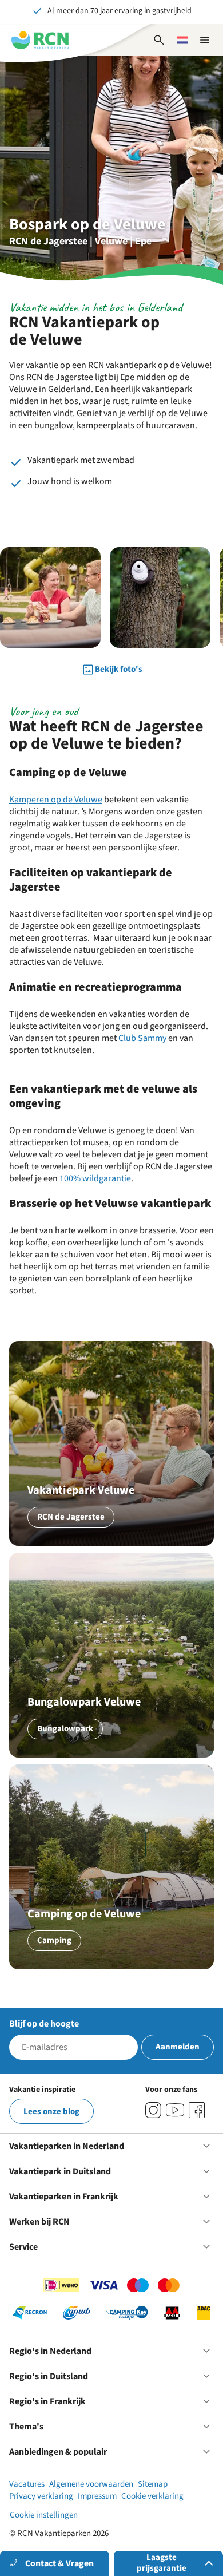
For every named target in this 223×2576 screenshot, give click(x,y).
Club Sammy (142, 1038)
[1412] (175, 2110)
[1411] (197, 2110)
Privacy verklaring (41, 2496)
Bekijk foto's (119, 669)
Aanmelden (178, 2047)
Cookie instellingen (44, 2515)
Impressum (97, 2496)
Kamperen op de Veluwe (56, 800)
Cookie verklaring (152, 2496)
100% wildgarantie (95, 1178)
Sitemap (153, 2484)
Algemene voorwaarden (91, 2484)
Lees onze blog (51, 2112)
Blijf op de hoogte (44, 2024)
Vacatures (27, 2484)
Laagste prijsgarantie (162, 2563)
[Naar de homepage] (40, 40)
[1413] (153, 2110)
